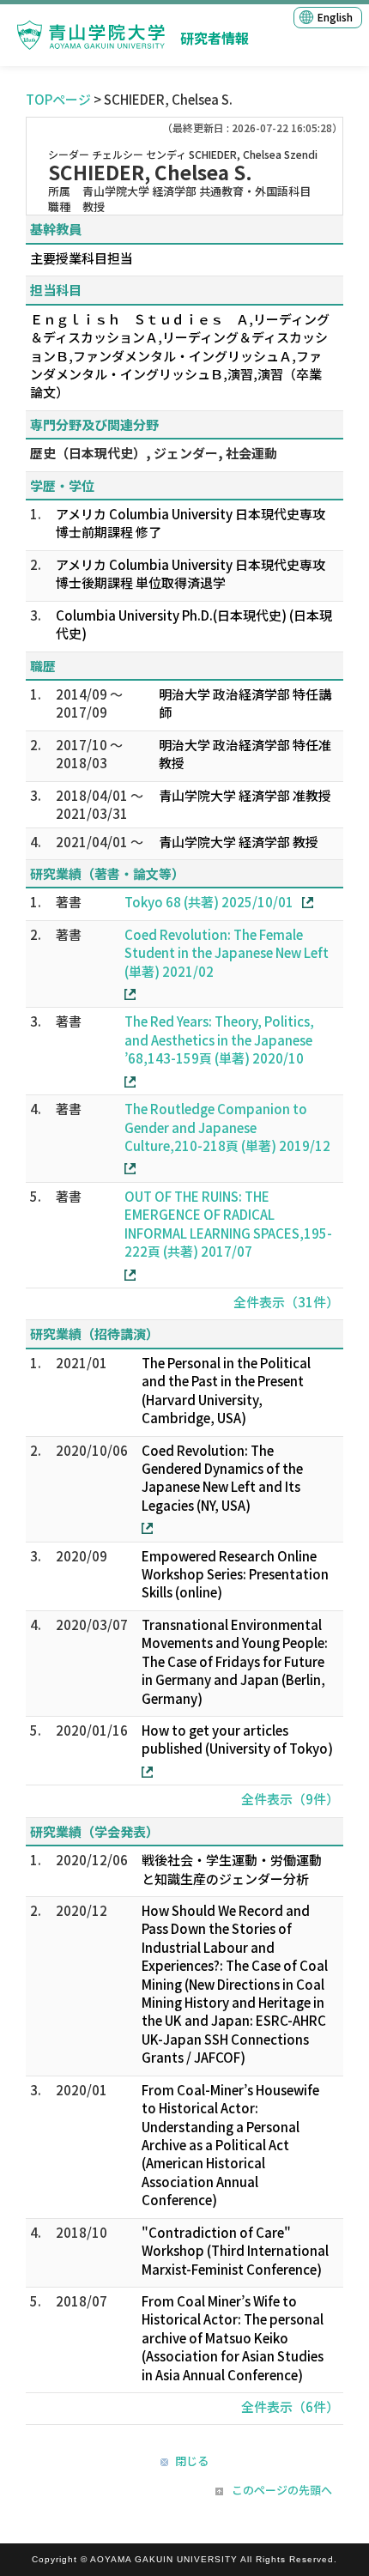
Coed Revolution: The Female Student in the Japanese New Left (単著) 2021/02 (227, 953)
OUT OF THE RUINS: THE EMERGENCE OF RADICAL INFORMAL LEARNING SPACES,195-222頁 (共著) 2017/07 (228, 1224)
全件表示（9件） (290, 1799)
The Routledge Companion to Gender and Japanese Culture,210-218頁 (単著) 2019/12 (227, 1127)
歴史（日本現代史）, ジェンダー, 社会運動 (154, 453)
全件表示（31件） (286, 1302)
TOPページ (58, 99)
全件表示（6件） (290, 2406)
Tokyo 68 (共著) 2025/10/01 (209, 902)
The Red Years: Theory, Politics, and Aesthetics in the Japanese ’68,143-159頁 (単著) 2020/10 (219, 1039)
